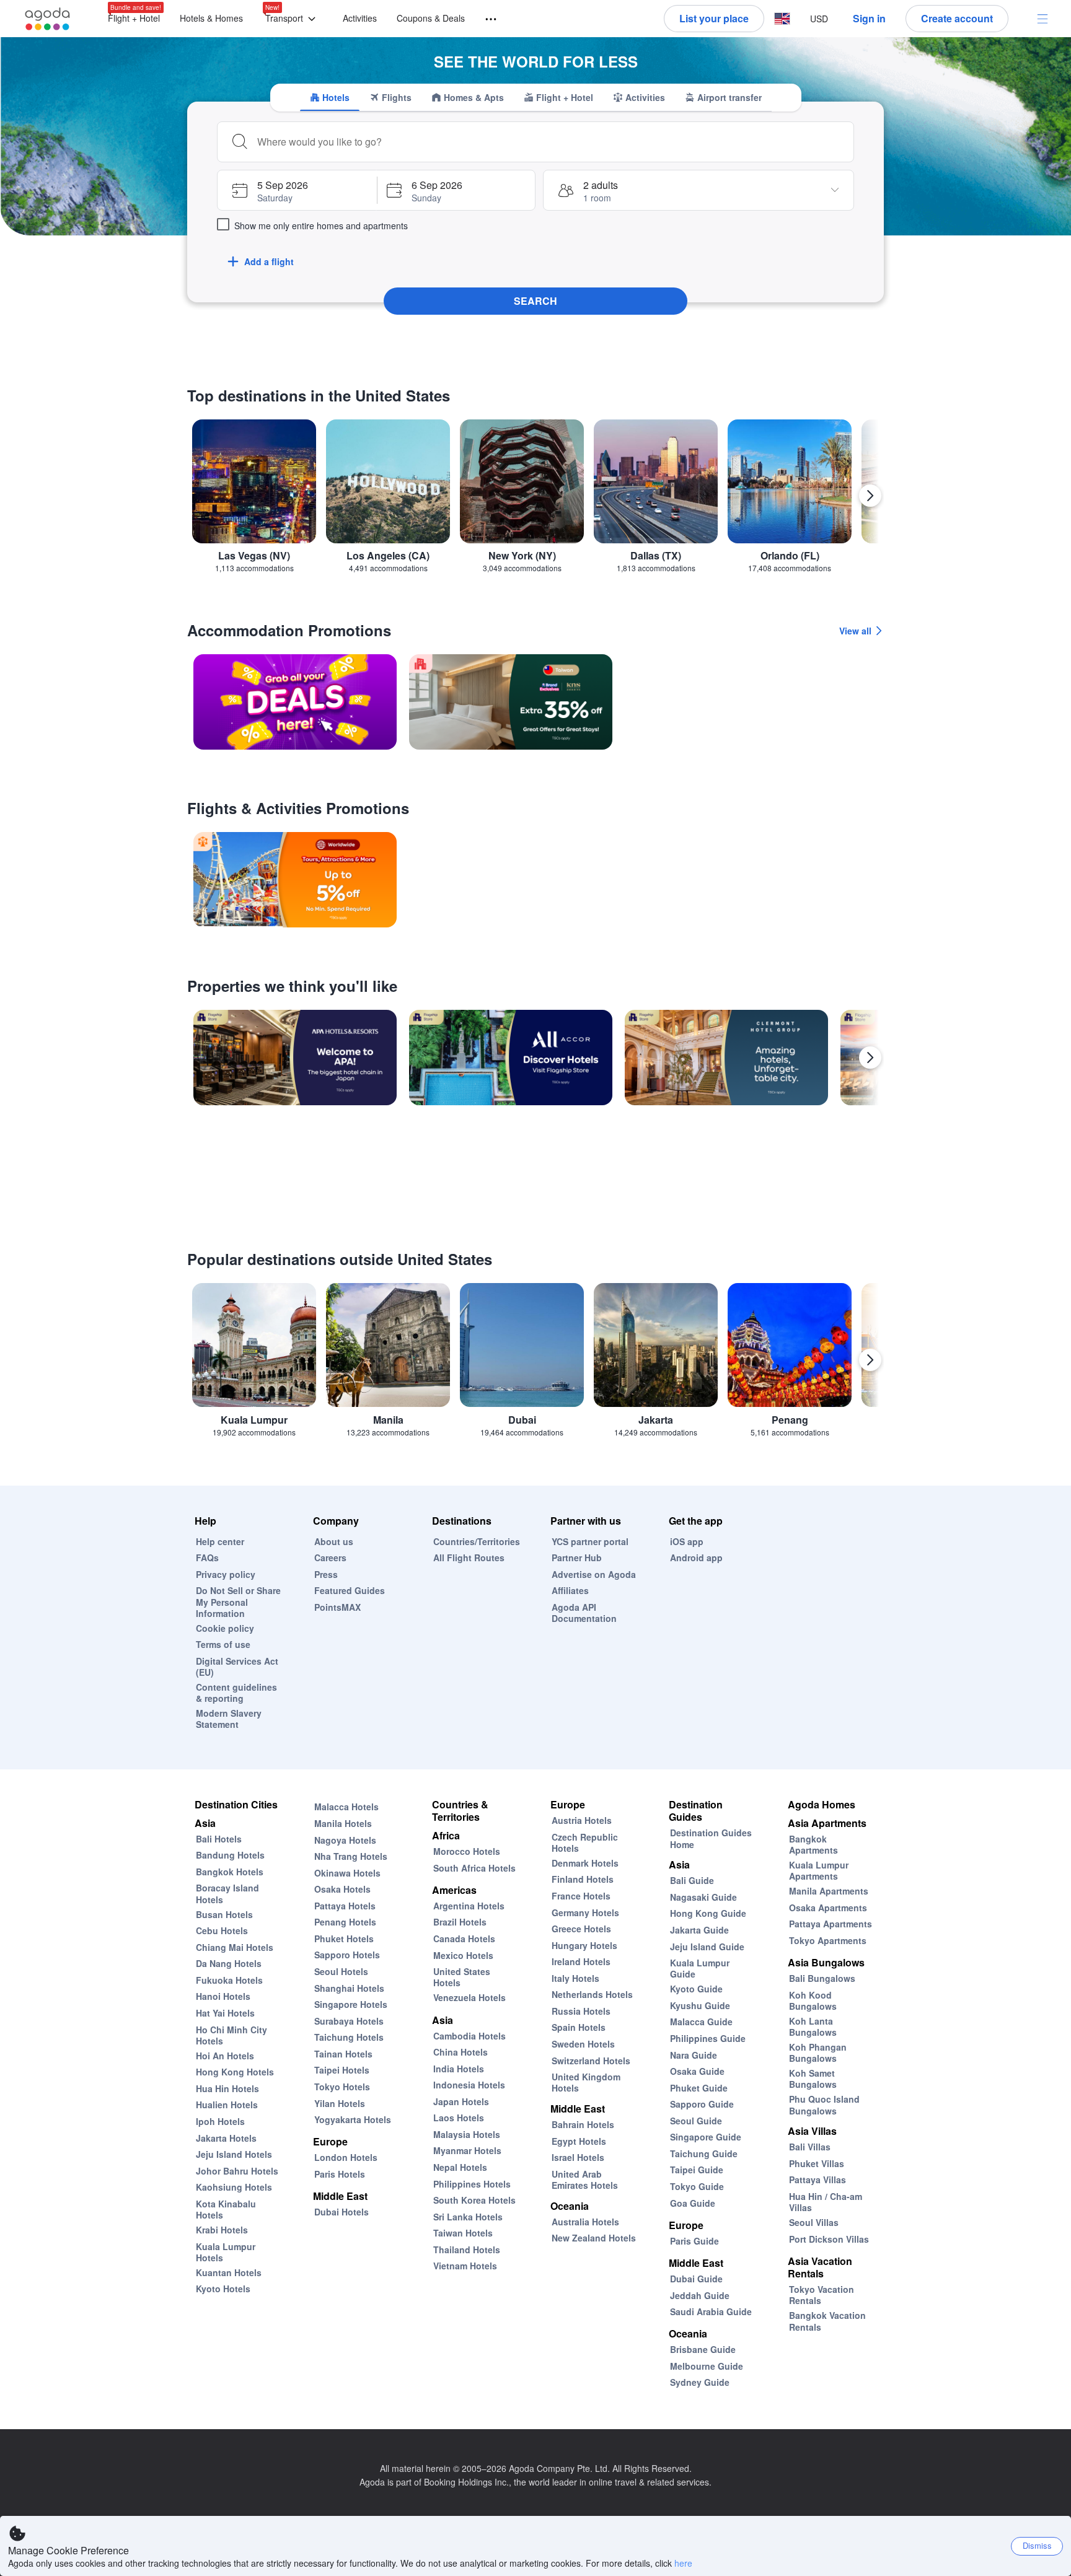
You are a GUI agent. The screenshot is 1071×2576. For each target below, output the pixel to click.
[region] (535, 501)
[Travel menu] (485, 20)
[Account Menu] (1042, 19)
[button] (293, 19)
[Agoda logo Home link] (48, 19)
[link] (295, 702)
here (683, 2563)
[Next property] (870, 1058)
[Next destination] (870, 496)
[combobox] (550, 142)
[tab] (330, 97)
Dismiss (1037, 2545)
